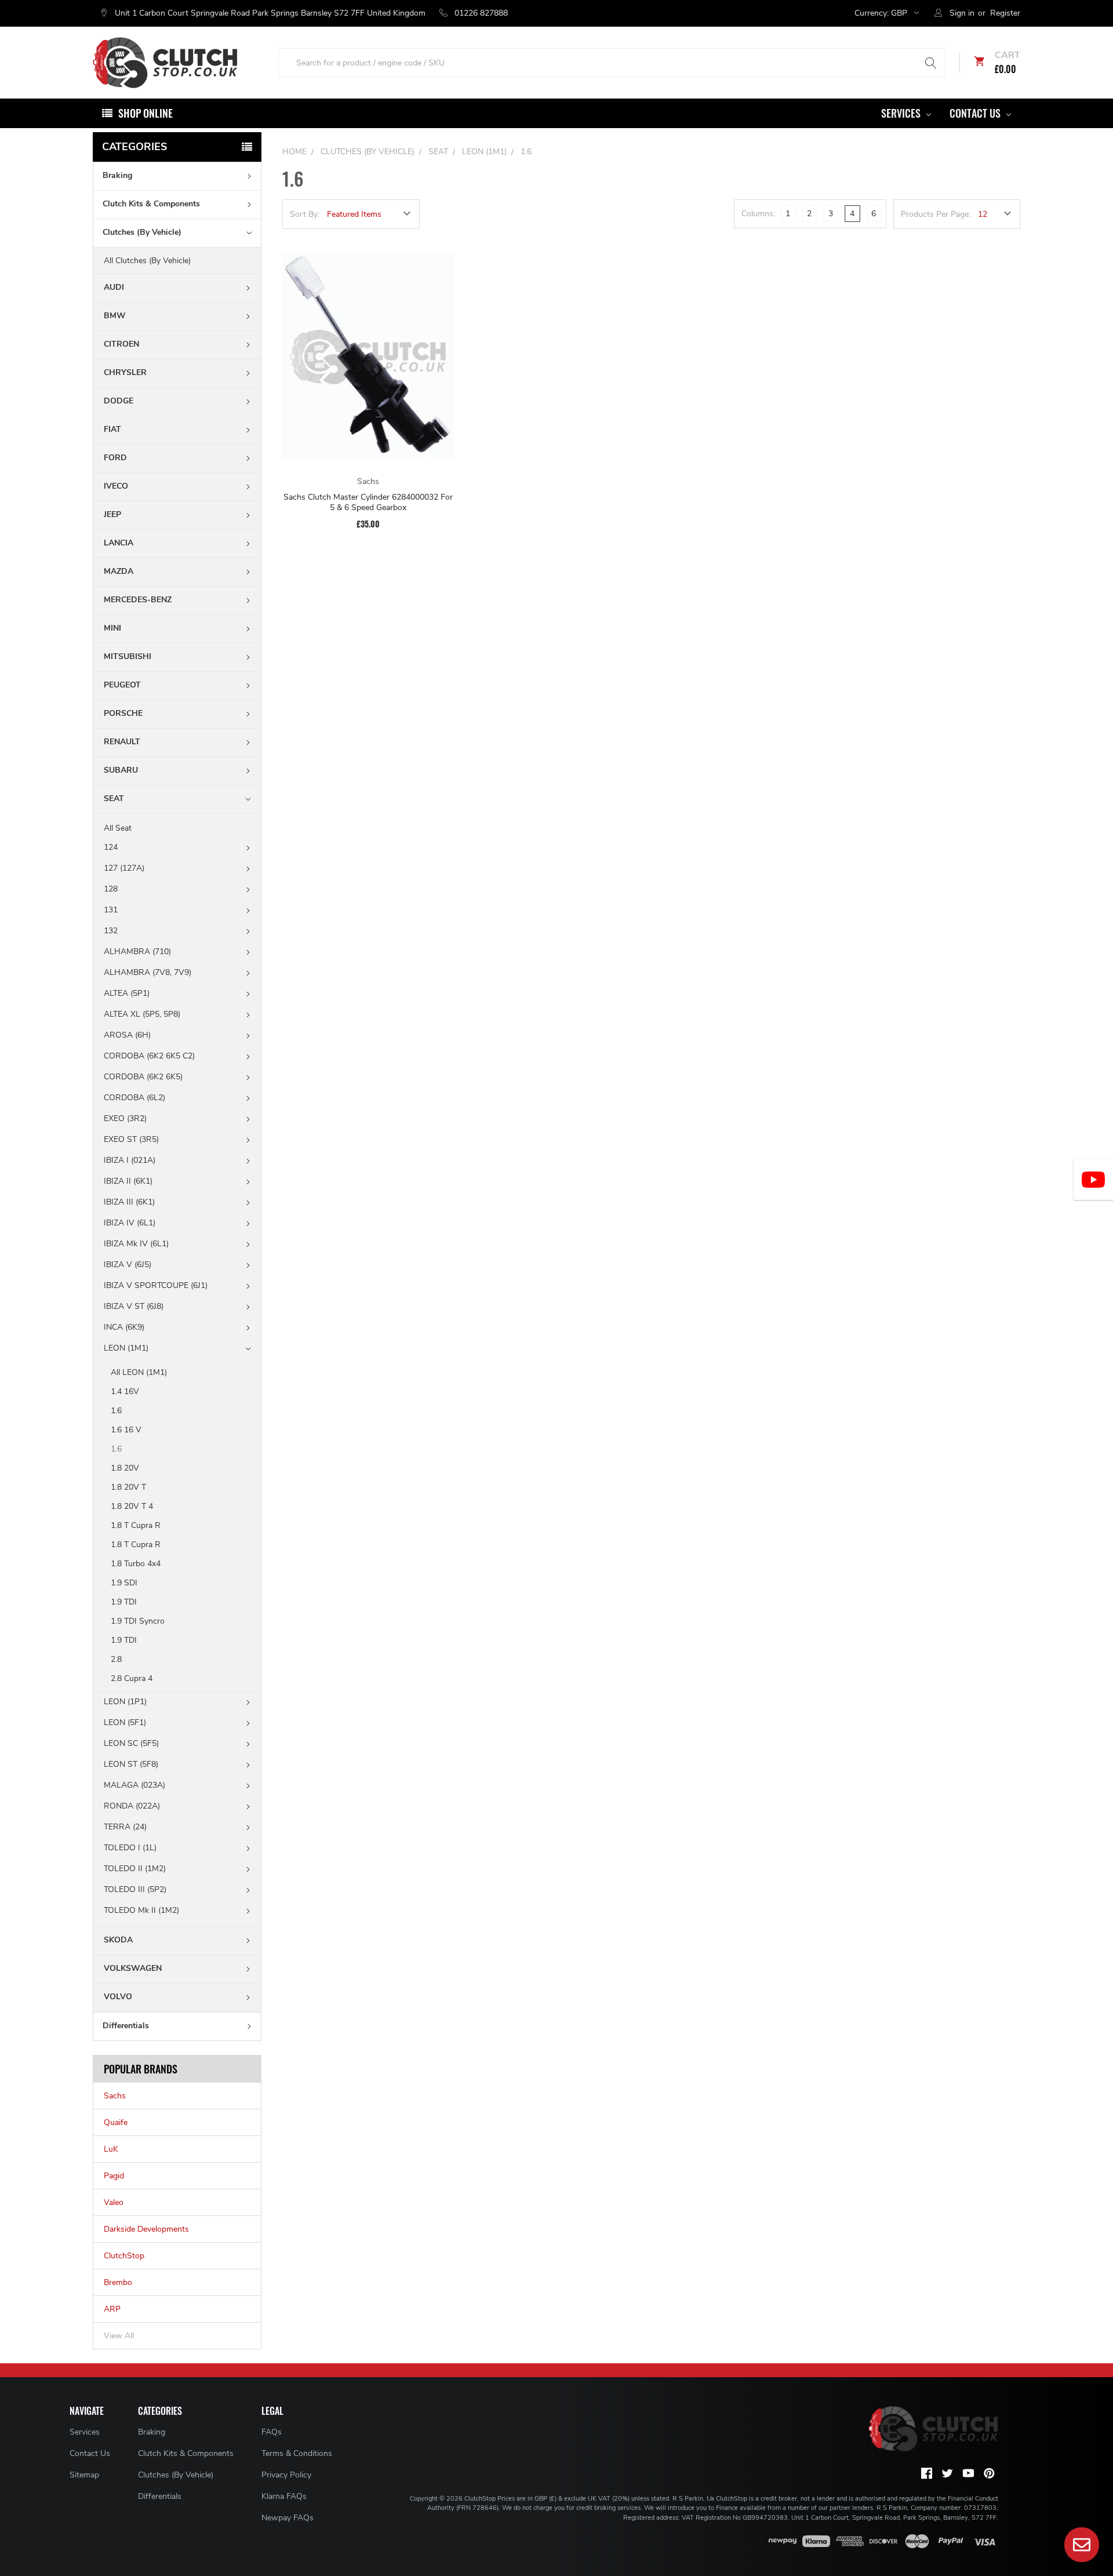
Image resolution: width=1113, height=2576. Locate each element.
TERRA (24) (125, 1827)
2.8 (116, 1659)
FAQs (272, 2432)
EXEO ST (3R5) (131, 1139)
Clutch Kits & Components (151, 204)
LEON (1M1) (126, 1348)
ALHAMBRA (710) (137, 952)
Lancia (119, 543)
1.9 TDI (124, 1602)
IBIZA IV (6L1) (130, 1223)
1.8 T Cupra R (136, 1525)
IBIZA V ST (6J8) (134, 1306)
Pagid (114, 2176)
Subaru (121, 770)
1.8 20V (125, 1468)
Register (1005, 13)
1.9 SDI (124, 1583)
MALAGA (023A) (134, 1785)
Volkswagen (133, 1968)
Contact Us (976, 113)
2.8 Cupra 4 (132, 1678)
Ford (115, 458)
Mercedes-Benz (138, 600)
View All (119, 2336)
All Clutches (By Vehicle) (147, 261)
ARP (112, 2309)
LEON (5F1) (125, 1722)
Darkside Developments (146, 2229)
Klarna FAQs (284, 2496)
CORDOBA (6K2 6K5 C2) (149, 1056)
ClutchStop (124, 2256)
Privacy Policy (286, 2475)
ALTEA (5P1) (127, 993)
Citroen (121, 344)
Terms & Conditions (297, 2453)
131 (111, 910)
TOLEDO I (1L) (130, 1848)
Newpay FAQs (288, 2518)
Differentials (126, 2026)
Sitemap (84, 2475)
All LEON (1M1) (139, 1372)
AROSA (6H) (127, 1035)
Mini (112, 628)
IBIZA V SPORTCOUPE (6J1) (156, 1285)
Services (902, 113)
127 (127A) (124, 868)
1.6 (116, 1411)
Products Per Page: (936, 214)
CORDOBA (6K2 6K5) (143, 1077)
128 (111, 889)
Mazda (119, 571)
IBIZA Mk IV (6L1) (136, 1244)
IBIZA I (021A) (130, 1160)
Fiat (112, 429)
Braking (117, 175)
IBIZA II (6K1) (128, 1181)
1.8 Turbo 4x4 (136, 1564)
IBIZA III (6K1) (129, 1202)
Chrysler (125, 372)
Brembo (118, 2282)
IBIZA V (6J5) (128, 1265)
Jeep (112, 514)
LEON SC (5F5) (131, 1743)
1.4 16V (125, 1391)
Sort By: (305, 214)
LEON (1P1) (125, 1702)
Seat (114, 798)
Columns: (758, 214)
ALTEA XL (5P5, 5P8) (142, 1014)
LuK (111, 2149)
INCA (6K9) (124, 1327)
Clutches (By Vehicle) (142, 232)
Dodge (119, 401)
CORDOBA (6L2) (134, 1098)
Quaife (116, 2122)
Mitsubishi (128, 656)
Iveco (116, 486)
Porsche (123, 713)
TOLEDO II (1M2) (135, 1869)
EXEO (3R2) (125, 1118)
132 (111, 931)
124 (111, 847)
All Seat (118, 828)
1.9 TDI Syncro (138, 1621)
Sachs (115, 2096)
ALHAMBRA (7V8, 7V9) (148, 972)
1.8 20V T (128, 1487)
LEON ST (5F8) (131, 1764)
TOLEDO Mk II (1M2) (141, 1910)
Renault (122, 742)
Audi (114, 287)
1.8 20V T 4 (132, 1506)
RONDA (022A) (132, 1806)
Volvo (118, 1997)
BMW (115, 316)
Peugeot (122, 685)
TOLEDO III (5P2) (135, 1889)
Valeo (114, 2202)
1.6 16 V (126, 1430)
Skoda (118, 1940)
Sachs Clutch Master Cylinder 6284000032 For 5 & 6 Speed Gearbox (368, 502)
